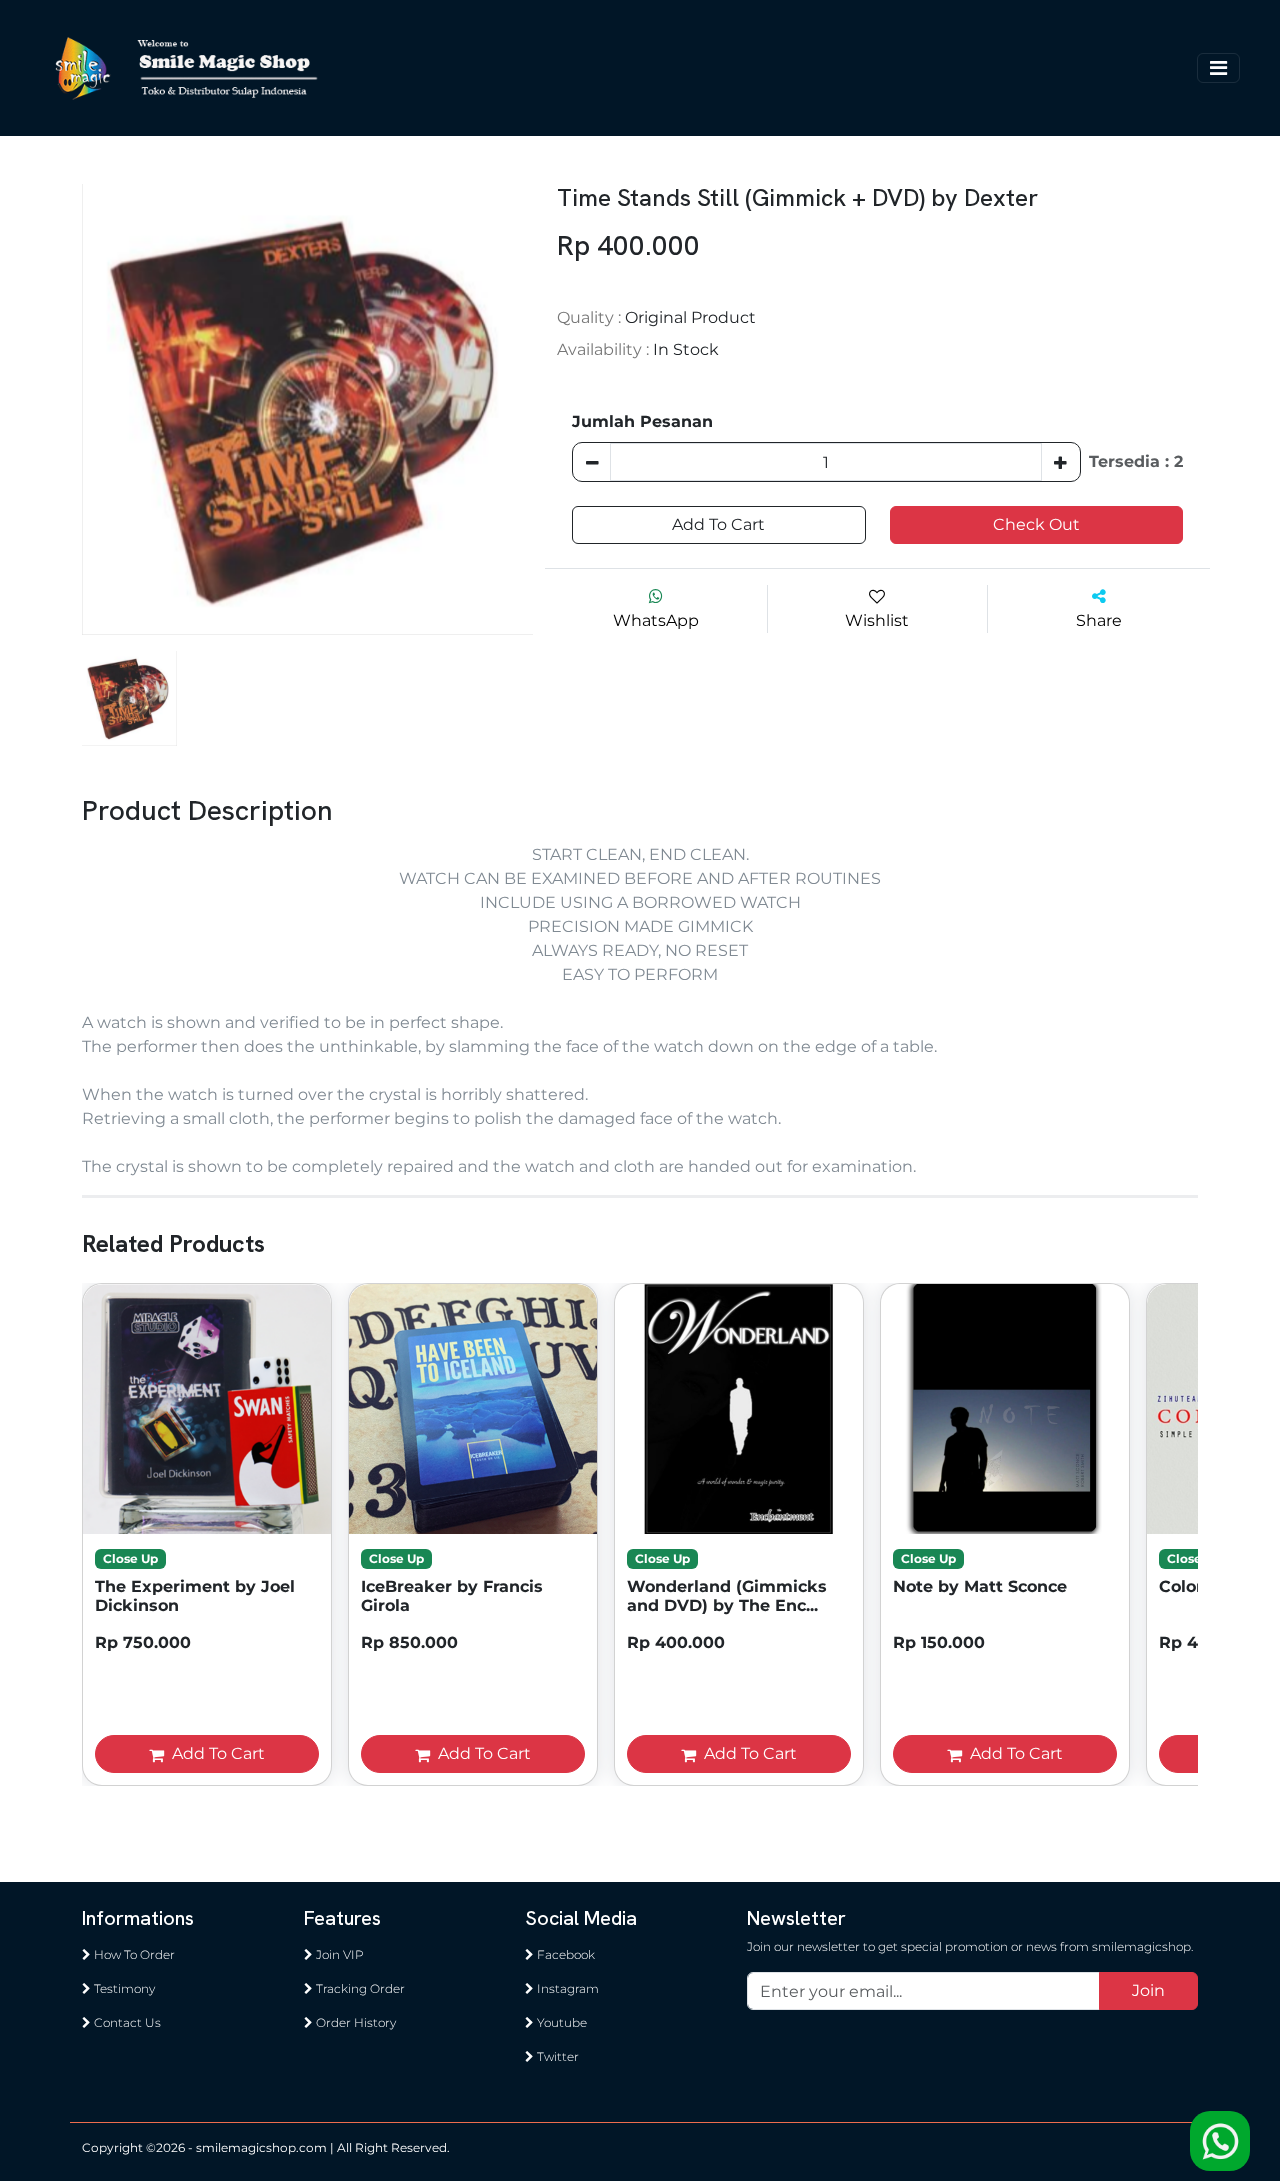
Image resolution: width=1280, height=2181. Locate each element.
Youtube (560, 2022)
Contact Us (126, 2022)
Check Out (1036, 524)
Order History (354, 2022)
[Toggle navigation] (1218, 68)
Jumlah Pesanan (642, 421)
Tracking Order (359, 1988)
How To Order (133, 1954)
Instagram (566, 1988)
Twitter (556, 2056)
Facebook (564, 1954)
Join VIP (338, 1954)
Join (1148, 1990)
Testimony (123, 1988)
